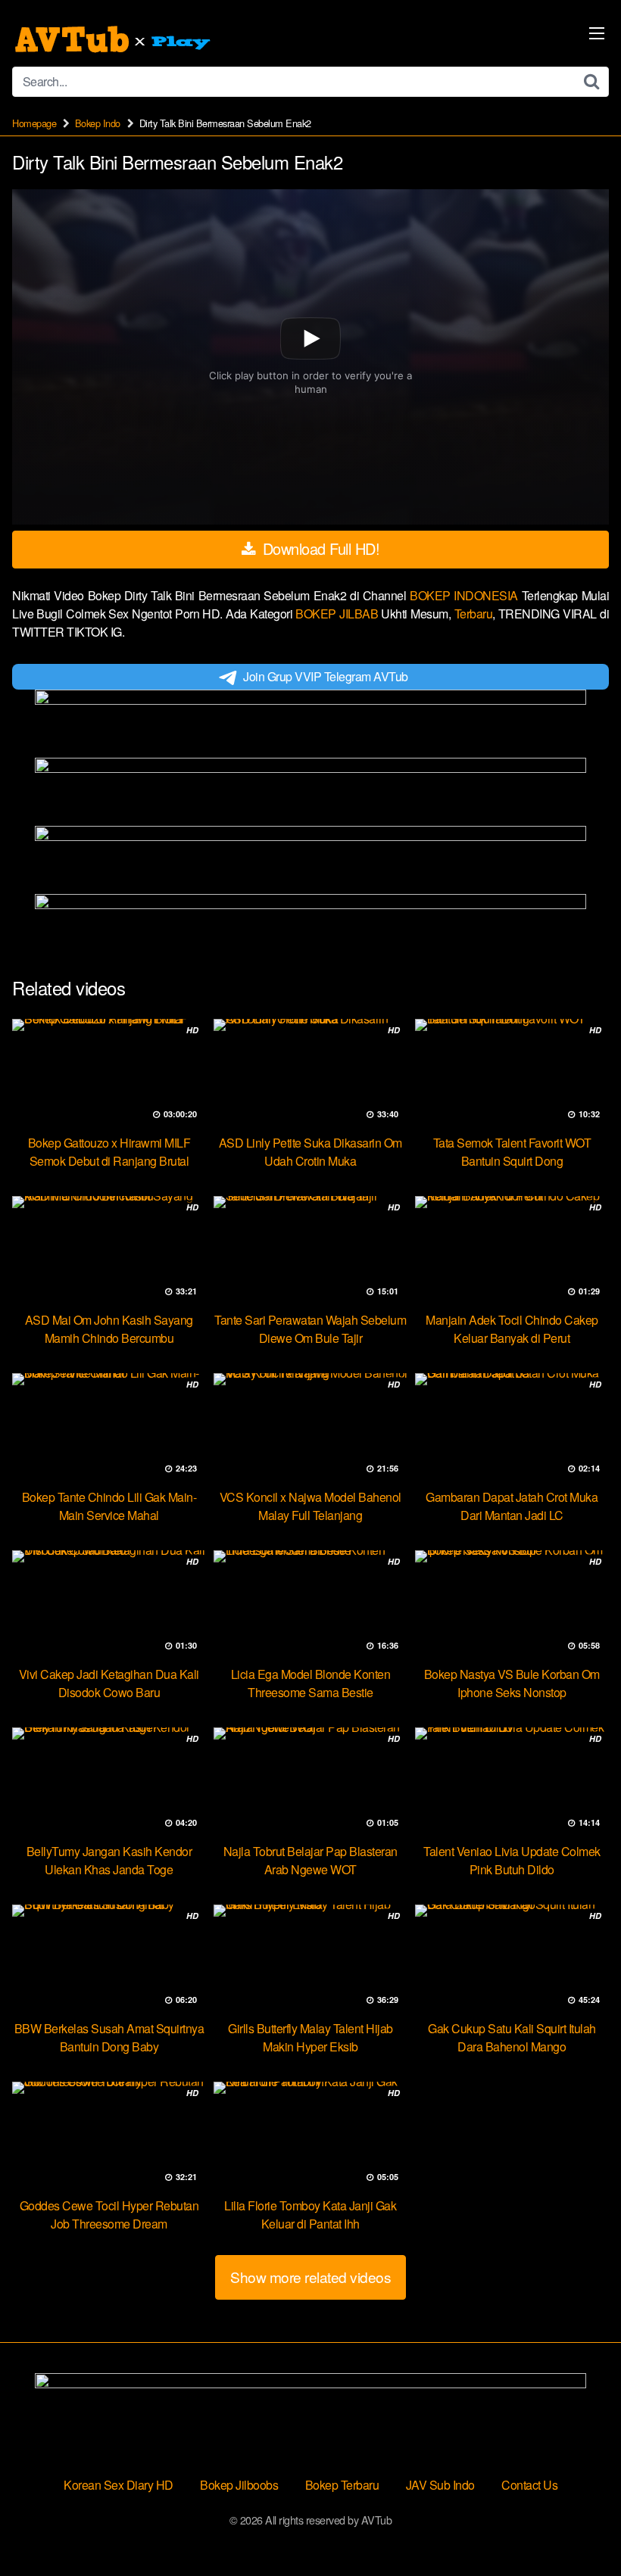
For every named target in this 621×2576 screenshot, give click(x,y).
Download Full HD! (319, 548)
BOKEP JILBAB (338, 614)
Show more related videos (310, 2277)
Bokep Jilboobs (239, 2485)
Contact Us (529, 2485)
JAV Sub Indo (440, 2485)
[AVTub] (114, 39)
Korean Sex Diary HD (119, 2485)
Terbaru (474, 614)
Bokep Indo (98, 123)
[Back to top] (579, 2528)
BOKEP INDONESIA (466, 595)
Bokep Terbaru (342, 2485)
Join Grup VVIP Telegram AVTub (326, 676)
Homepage (34, 123)
